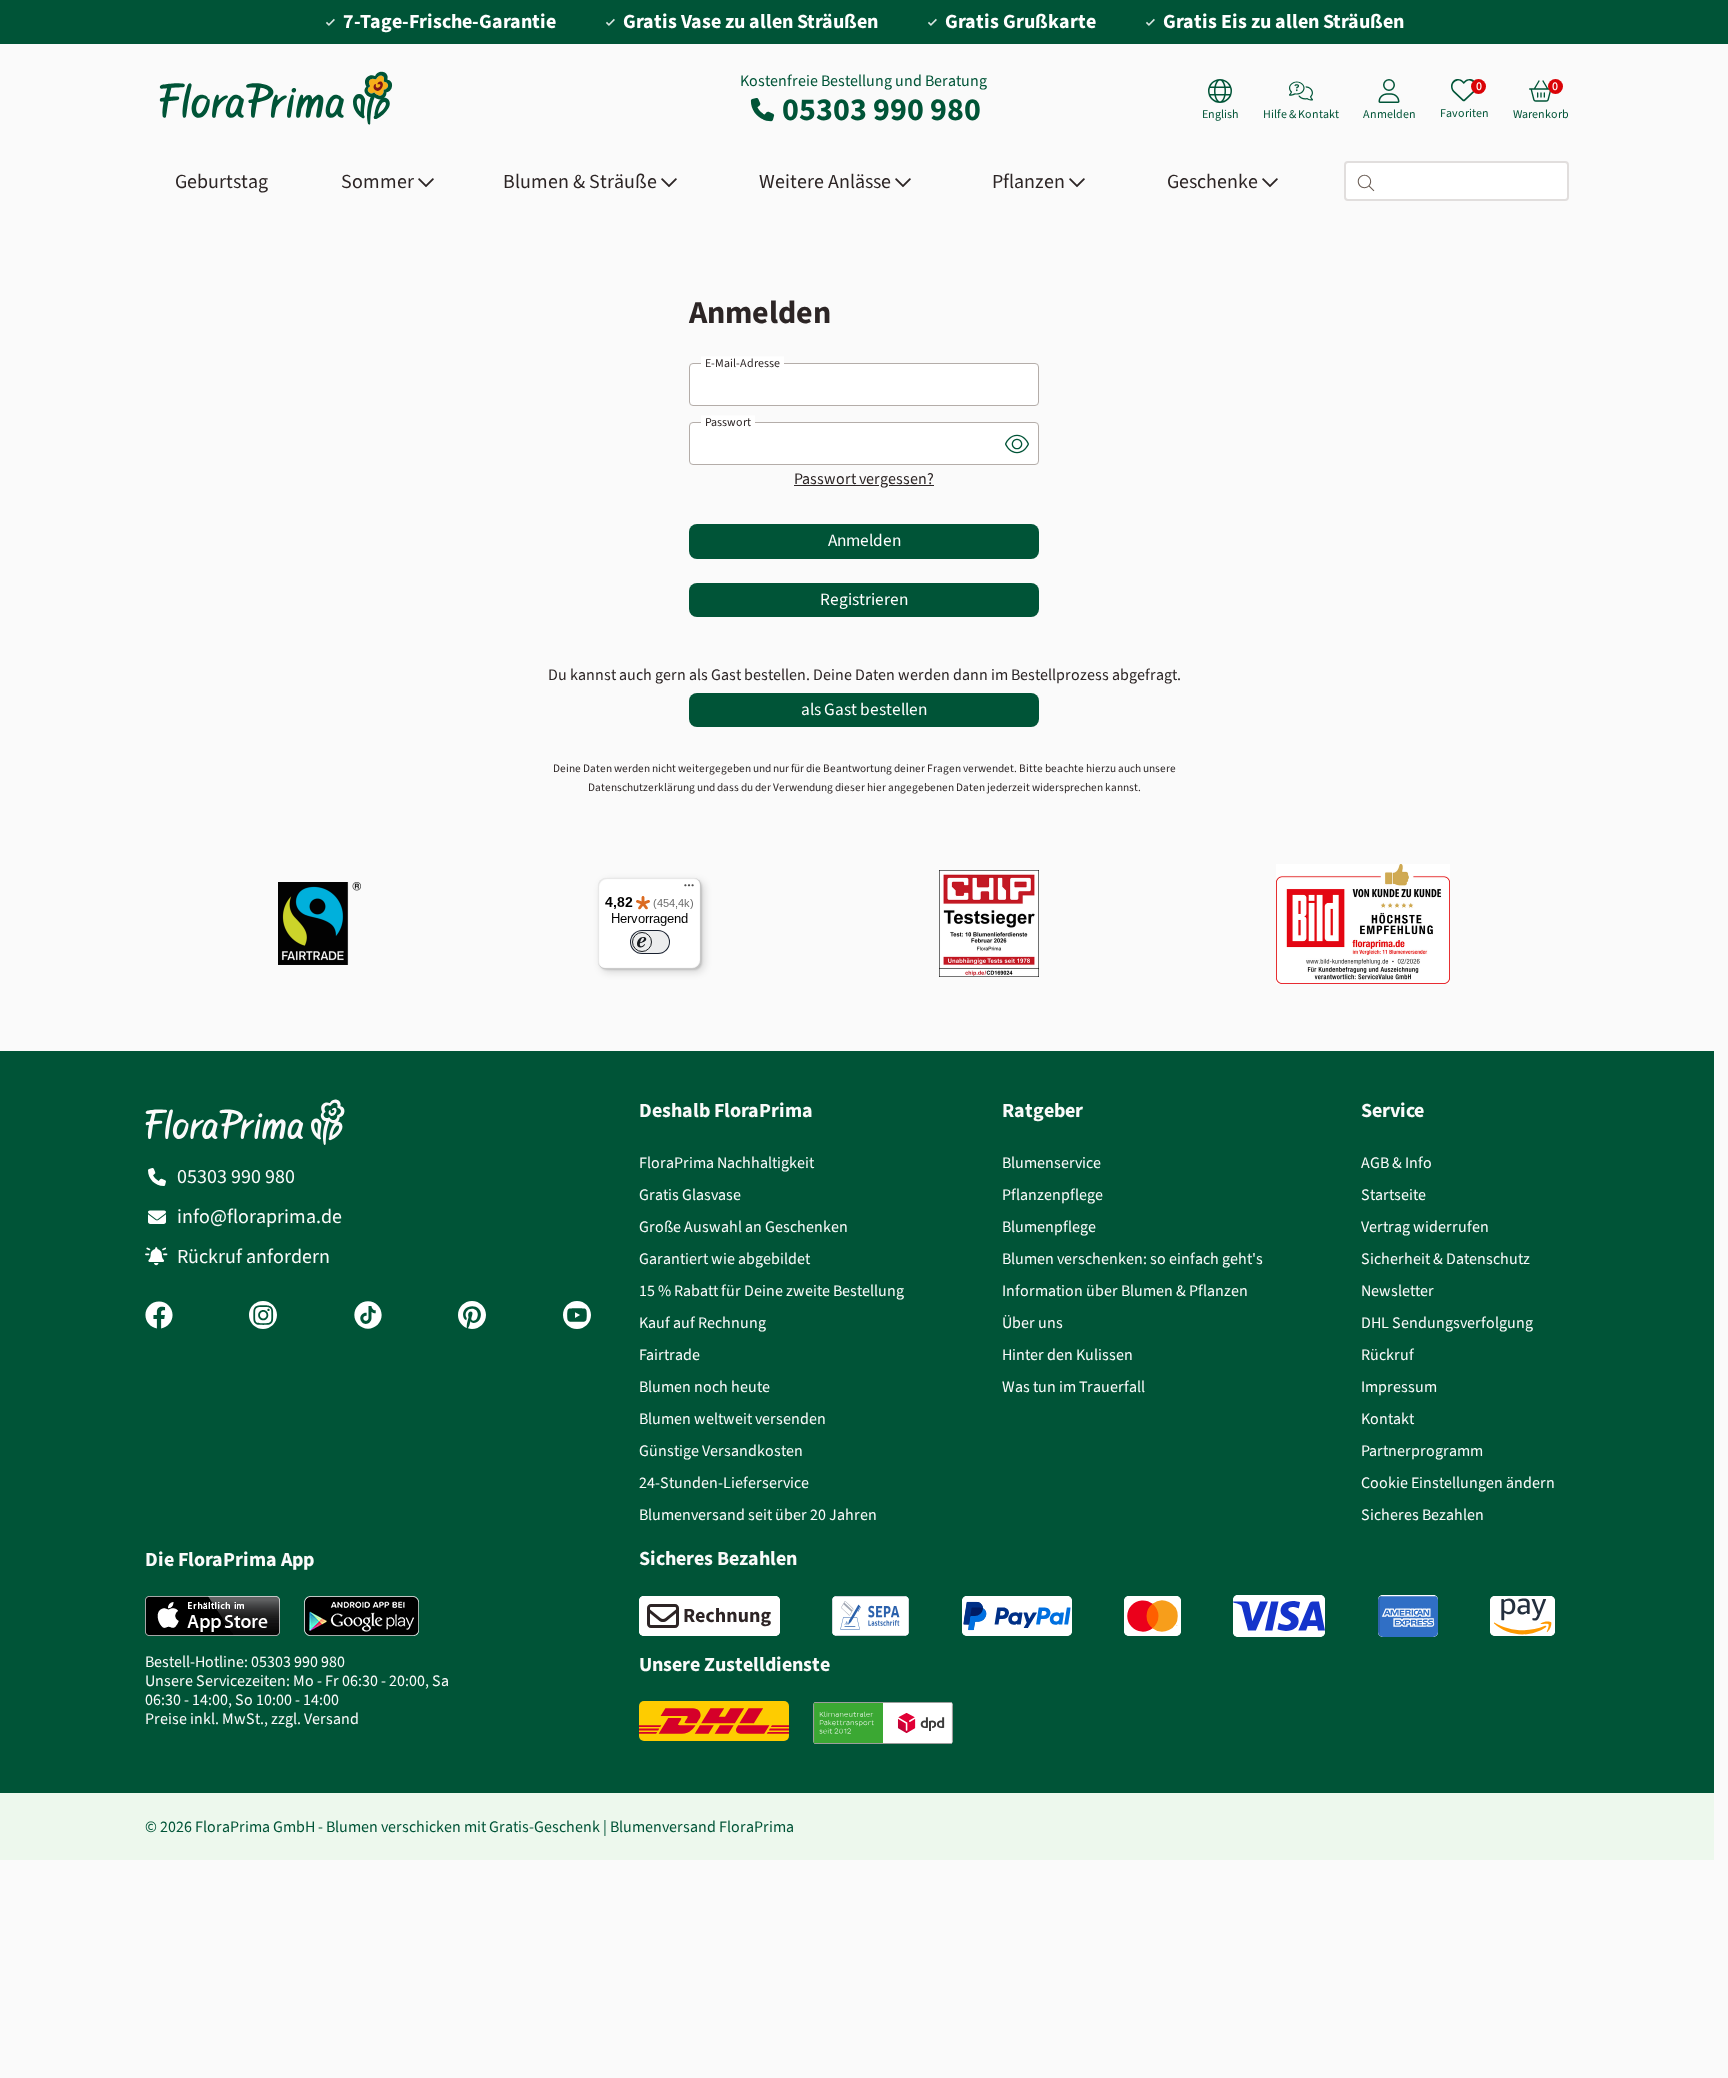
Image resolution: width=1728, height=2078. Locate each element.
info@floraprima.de (259, 1216)
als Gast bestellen (864, 709)
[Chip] (989, 923)
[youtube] (577, 1317)
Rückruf (1387, 1354)
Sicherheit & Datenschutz (1445, 1258)
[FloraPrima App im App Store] (212, 1616)
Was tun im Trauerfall (1073, 1386)
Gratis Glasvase (690, 1194)
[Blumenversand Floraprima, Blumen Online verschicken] (276, 122)
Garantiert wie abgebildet (724, 1258)
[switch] (650, 942)
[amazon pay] (1522, 1616)
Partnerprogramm (1422, 1450)
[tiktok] (368, 1317)
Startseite (1393, 1194)
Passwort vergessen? (864, 478)
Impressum (1399, 1386)
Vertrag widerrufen (1425, 1226)
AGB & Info (1396, 1162)
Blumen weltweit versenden (732, 1418)
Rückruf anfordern (253, 1256)
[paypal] (1017, 1616)
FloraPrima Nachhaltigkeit (726, 1162)
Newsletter (1397, 1290)
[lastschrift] (870, 1616)
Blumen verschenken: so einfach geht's (1132, 1258)
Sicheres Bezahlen (1422, 1514)
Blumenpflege (1049, 1226)
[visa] (1279, 1616)
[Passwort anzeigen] (1017, 443)
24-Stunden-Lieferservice (724, 1482)
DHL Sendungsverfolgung (1447, 1322)
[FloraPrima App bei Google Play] (361, 1616)
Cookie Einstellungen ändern (1458, 1482)
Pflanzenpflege (1052, 1194)
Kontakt (1387, 1418)
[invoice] (709, 1616)
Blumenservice (1051, 1162)
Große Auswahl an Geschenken (743, 1226)
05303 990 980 (881, 109)
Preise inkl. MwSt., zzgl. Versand (252, 1718)
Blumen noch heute (704, 1386)
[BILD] (1363, 923)
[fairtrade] (319, 923)
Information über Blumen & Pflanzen (1125, 1290)
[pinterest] (472, 1317)
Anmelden (864, 540)
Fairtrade (669, 1354)
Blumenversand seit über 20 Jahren (758, 1514)
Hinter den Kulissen (1067, 1354)
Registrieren (864, 599)
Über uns (1032, 1322)
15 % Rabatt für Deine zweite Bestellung (771, 1290)
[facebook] (159, 1317)
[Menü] (689, 890)
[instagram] (263, 1317)
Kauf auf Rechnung (702, 1322)
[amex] (1408, 1616)
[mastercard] (1152, 1616)
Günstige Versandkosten (721, 1450)
